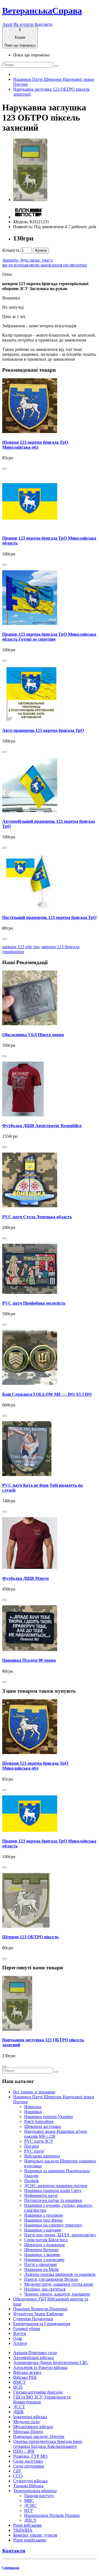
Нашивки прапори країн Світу (53, 2190)
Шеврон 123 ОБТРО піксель (30, 1937)
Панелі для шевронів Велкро (51, 2279)
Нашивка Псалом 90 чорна (29, 1660)
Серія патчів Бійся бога (46, 2240)
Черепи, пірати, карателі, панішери (57, 2294)
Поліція (31, 2181)
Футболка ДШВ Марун (25, 1578)
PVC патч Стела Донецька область (37, 1217)
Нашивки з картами (43, 2230)
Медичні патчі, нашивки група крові (59, 2284)
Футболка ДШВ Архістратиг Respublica (42, 1126)
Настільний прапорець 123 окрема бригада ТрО (49, 917)
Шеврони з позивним (44, 2245)
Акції (7, 24)
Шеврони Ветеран (41, 2250)
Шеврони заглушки (42, 2126)
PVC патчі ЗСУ (39, 2141)
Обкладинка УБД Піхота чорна (33, 1035)
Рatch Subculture (39, 2121)
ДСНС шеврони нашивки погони (56, 2186)
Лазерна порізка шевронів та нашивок (60, 2274)
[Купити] (4, 469)
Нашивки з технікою (44, 2215)
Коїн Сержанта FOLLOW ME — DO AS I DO (47, 1394)
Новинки (33, 2107)
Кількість (11, 250)
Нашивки (33, 2112)
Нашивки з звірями (42, 2255)
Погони (31, 2146)
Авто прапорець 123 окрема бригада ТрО (43, 730)
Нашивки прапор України (49, 2117)
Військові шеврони (42, 2156)
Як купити (24, 24)
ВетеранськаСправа (42, 11)
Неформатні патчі (41, 2195)
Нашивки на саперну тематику (53, 2225)
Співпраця (11, 2568)
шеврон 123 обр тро (21, 947)
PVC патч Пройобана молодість (34, 1303)
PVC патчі (34, 2151)
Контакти (44, 24)
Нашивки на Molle (42, 2269)
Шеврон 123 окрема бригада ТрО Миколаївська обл (35, 445)
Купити (41, 250)
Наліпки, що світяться (45, 2289)
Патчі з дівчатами (41, 2264)
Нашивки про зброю (43, 2220)
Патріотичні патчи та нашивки (53, 2200)
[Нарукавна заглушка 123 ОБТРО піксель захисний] (30, 200)
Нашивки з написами (44, 2260)
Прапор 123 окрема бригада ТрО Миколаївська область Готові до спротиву (49, 637)
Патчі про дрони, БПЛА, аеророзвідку (60, 2235)
